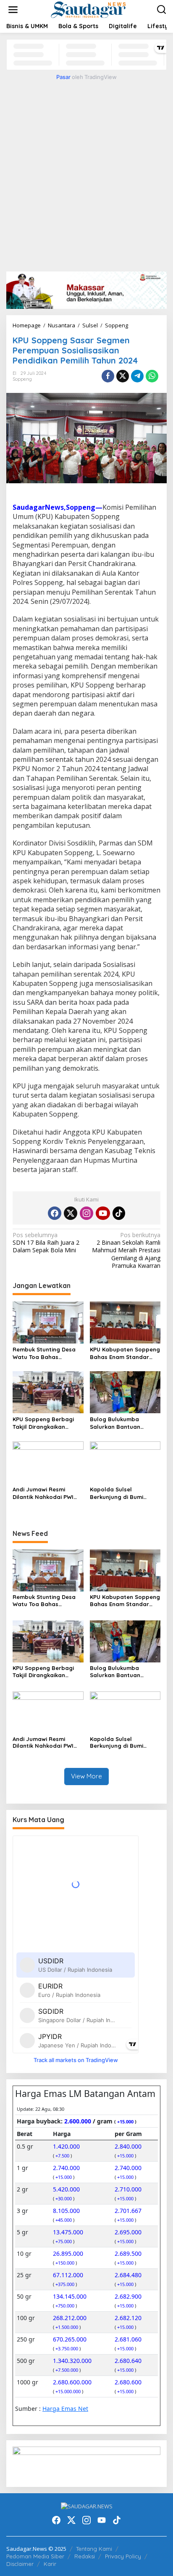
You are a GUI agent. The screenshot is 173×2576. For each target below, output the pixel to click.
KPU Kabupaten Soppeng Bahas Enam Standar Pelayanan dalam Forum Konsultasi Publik (125, 1353)
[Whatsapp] (152, 376)
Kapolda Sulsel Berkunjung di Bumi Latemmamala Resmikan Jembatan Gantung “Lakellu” (124, 1493)
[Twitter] (71, 1213)
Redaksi (85, 2556)
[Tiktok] (119, 1213)
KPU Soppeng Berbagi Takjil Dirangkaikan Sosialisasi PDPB (43, 1423)
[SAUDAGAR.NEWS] (88, 9)
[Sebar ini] (108, 376)
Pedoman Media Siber (35, 2556)
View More (86, 1776)
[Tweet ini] (123, 376)
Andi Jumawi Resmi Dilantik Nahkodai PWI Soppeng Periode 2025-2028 (45, 1493)
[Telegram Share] (137, 376)
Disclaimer (20, 2564)
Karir (50, 2564)
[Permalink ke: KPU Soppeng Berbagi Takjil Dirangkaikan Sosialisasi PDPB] (48, 1392)
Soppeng (22, 379)
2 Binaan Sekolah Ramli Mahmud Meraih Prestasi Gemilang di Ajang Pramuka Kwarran (126, 1250)
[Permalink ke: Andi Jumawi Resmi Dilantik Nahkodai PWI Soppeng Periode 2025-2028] (48, 1462)
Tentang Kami (94, 2549)
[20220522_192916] (86, 2463)
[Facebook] (55, 1213)
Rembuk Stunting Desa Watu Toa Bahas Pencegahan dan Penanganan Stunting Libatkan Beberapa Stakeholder (44, 1353)
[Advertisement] (86, 174)
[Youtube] (103, 1213)
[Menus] (13, 10)
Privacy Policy (123, 2556)
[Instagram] (86, 1213)
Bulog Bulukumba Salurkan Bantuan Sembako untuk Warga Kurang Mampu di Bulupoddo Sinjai (122, 1423)
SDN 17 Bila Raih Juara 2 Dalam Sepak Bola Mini (46, 1243)
